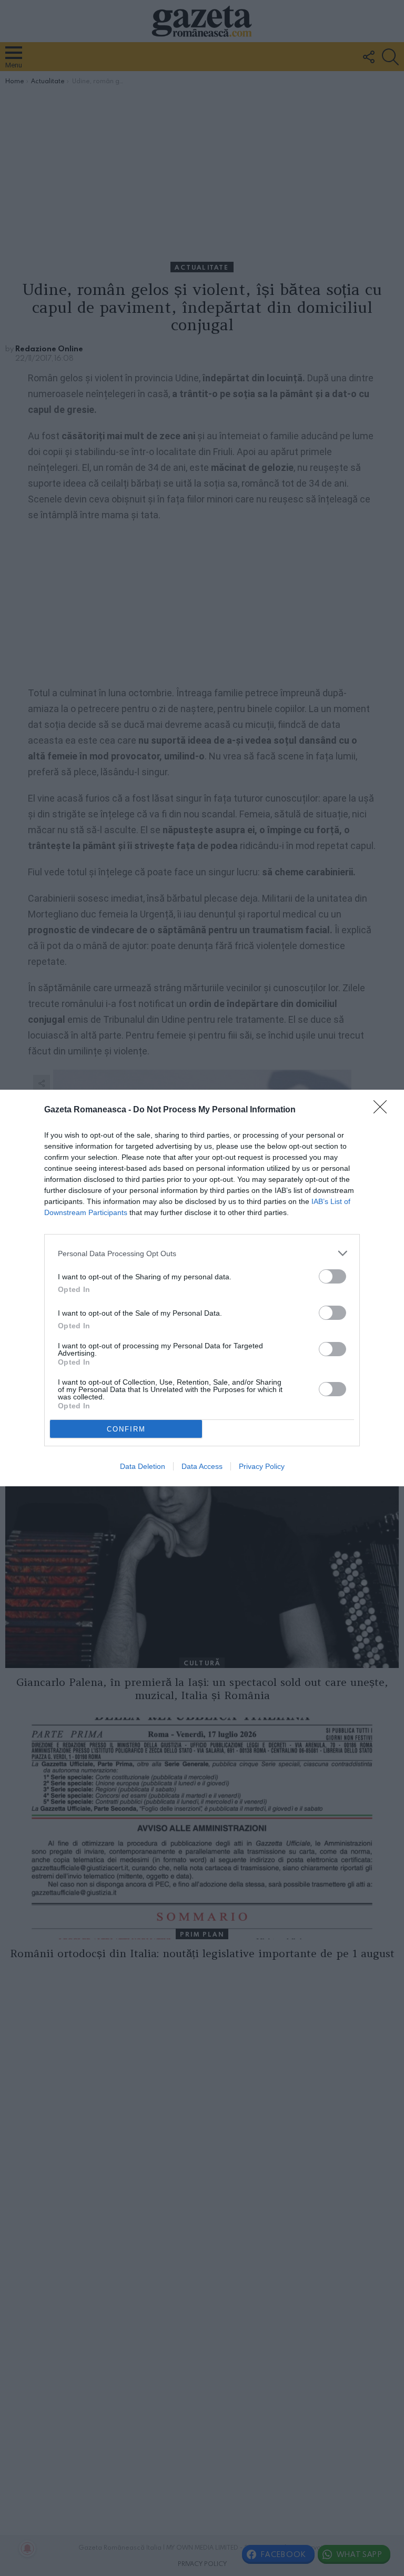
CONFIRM (126, 1429)
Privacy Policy (262, 1466)
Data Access (202, 1466)
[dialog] (202, 1288)
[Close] (383, 1110)
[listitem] (202, 1253)
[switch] (332, 1276)
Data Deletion (143, 1466)
